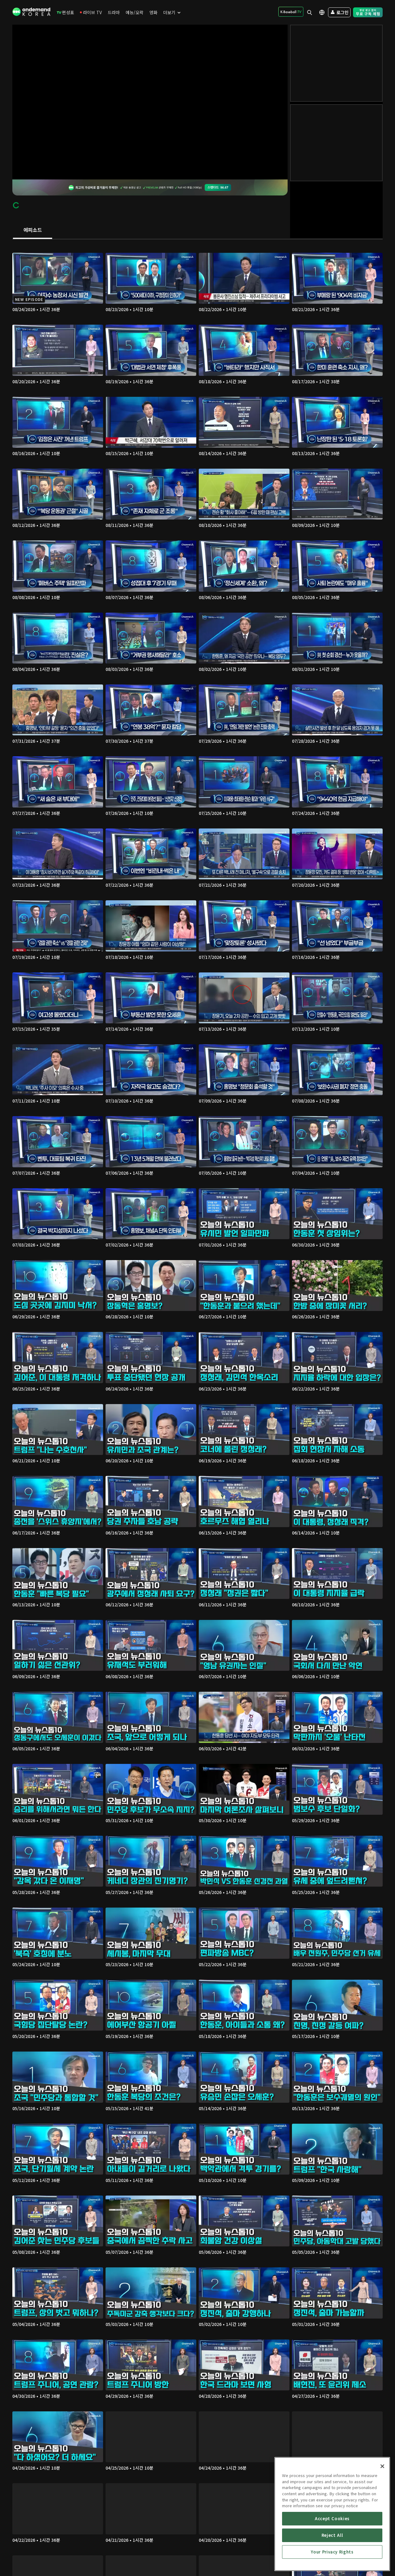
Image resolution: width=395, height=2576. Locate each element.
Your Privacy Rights (332, 2552)
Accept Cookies (332, 2518)
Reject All (332, 2535)
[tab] (33, 230)
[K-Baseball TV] (291, 12)
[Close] (382, 2466)
